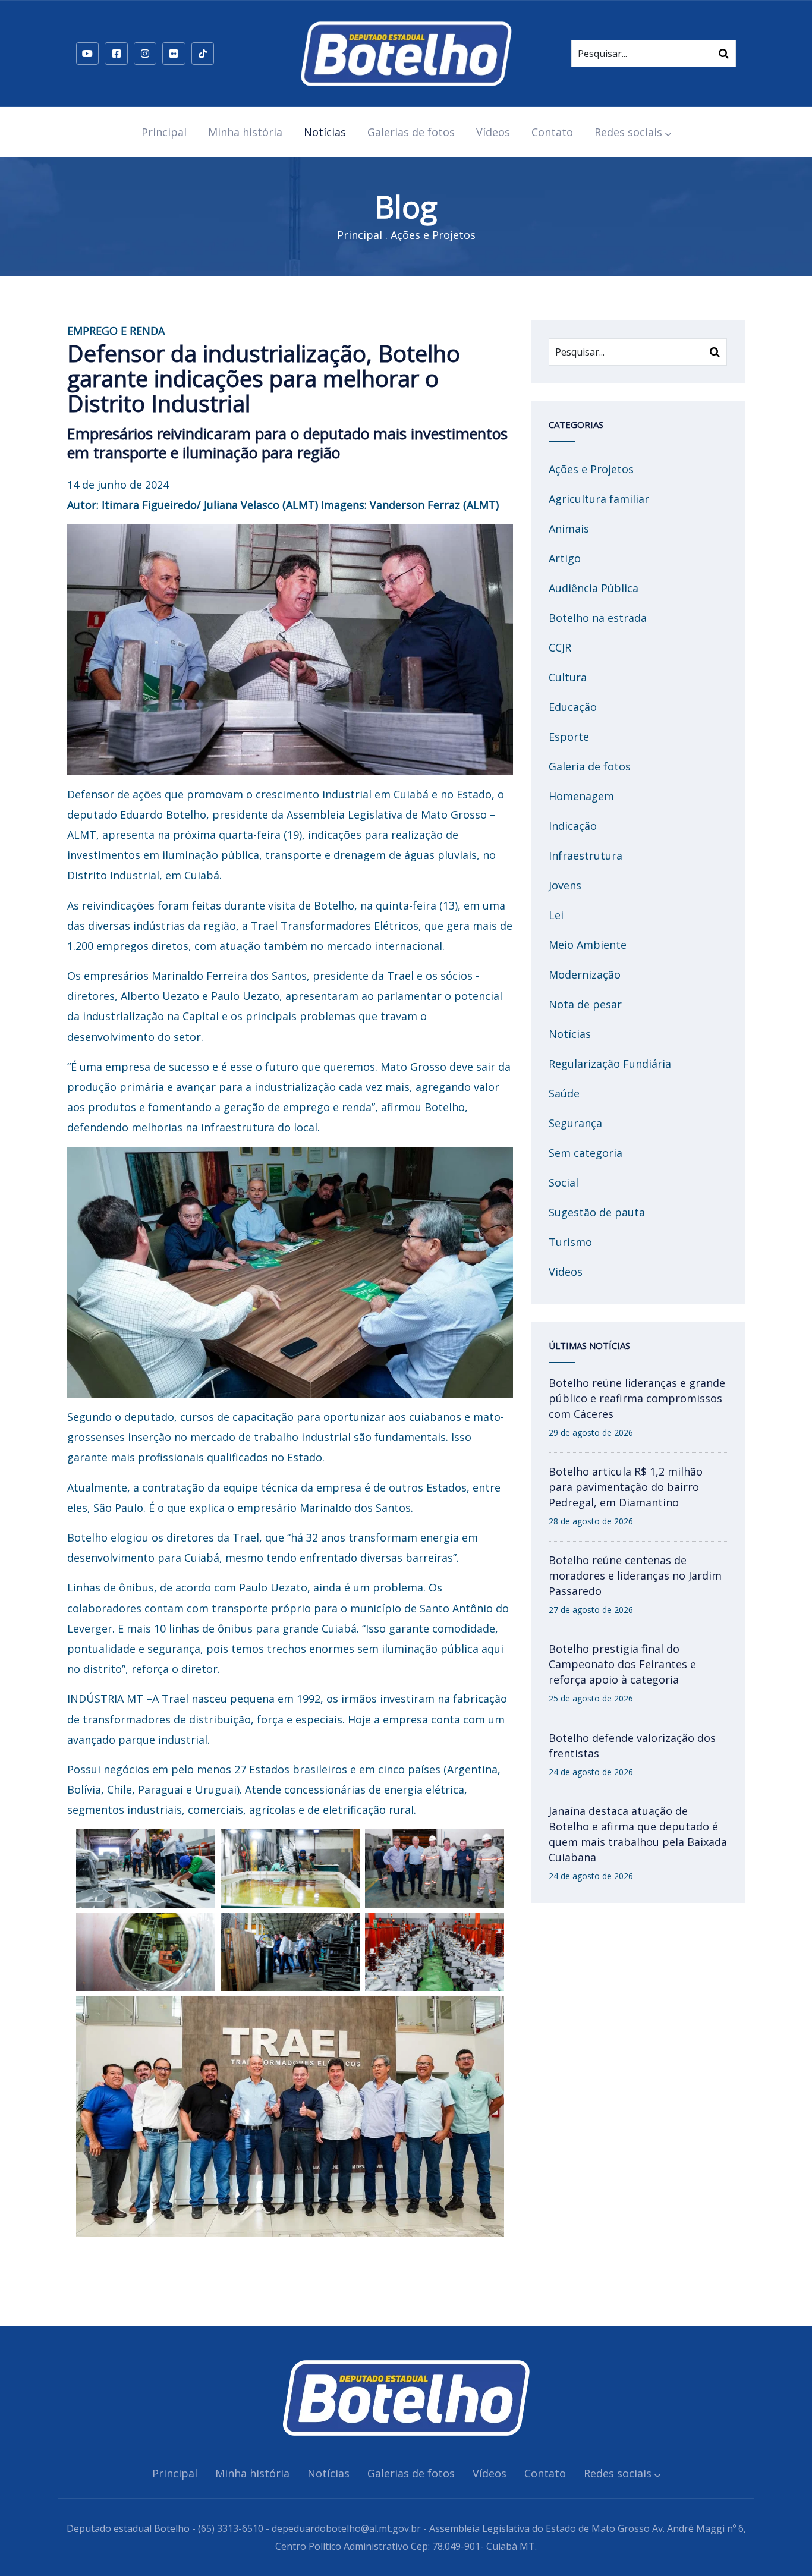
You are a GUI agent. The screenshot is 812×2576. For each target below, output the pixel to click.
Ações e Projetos (433, 235)
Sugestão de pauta (597, 1212)
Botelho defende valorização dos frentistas (632, 1745)
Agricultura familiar (599, 499)
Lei (556, 915)
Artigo (565, 558)
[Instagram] (145, 54)
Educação (573, 707)
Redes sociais (628, 132)
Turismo (570, 1242)
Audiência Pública (594, 588)
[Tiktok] (203, 54)
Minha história (245, 132)
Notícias (325, 132)
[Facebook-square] (116, 54)
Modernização (585, 974)
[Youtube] (87, 54)
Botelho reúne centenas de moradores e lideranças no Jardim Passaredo (635, 1575)
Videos (566, 1272)
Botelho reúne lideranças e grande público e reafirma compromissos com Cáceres (637, 1398)
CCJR (560, 647)
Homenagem (581, 796)
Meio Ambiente (588, 945)
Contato (552, 132)
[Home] (406, 54)
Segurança (575, 1123)
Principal (164, 132)
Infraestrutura (586, 855)
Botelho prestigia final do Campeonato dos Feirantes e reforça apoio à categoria (622, 1664)
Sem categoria (586, 1153)
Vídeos (493, 132)
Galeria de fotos (590, 766)
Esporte (569, 737)
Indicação (573, 826)
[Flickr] (174, 54)
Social (564, 1182)
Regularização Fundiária (610, 1064)
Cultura (568, 677)
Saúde (564, 1093)
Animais (569, 529)
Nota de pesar (585, 1004)
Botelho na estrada (598, 618)
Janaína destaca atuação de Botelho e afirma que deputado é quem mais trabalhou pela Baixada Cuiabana (638, 1834)
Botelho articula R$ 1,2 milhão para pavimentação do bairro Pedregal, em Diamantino (626, 1487)
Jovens (565, 885)
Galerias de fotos (411, 132)
